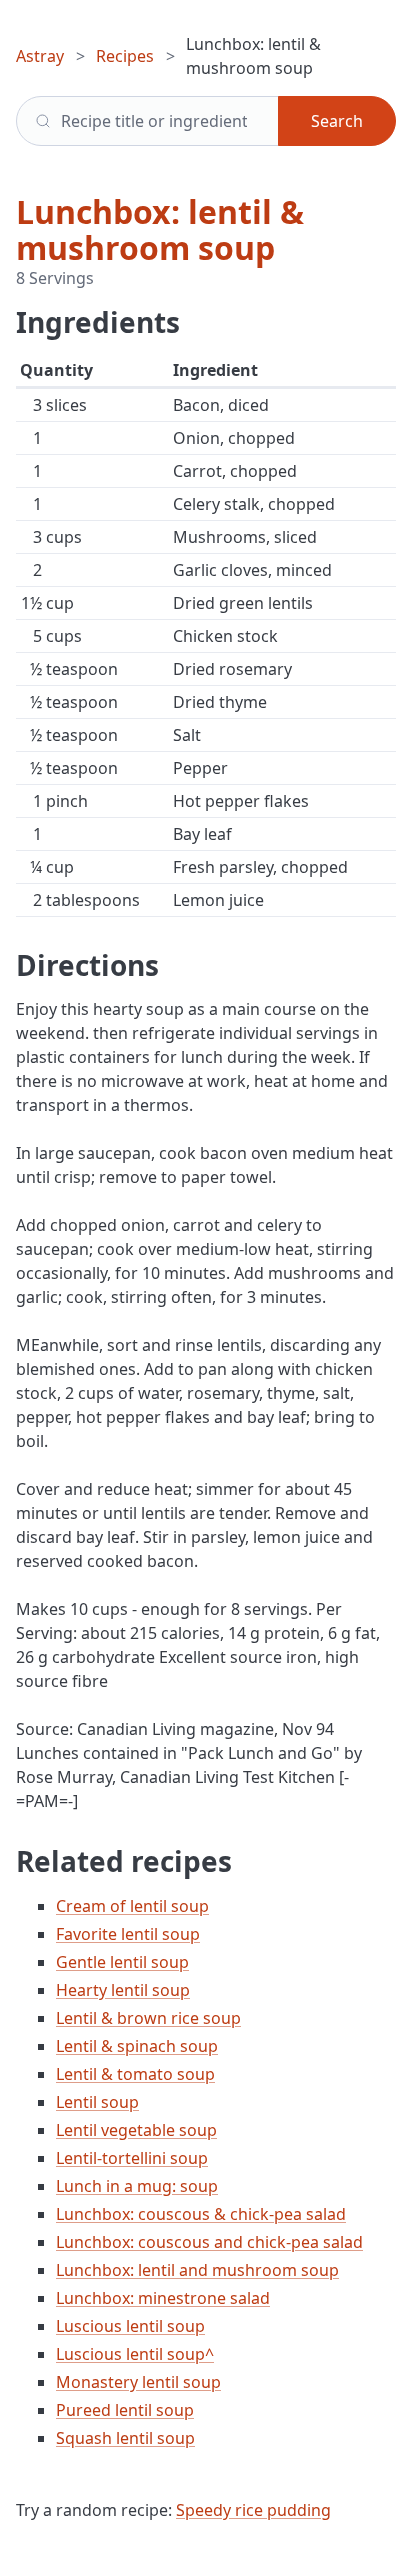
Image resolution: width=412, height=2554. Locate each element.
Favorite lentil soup (128, 1934)
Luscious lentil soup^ (135, 2354)
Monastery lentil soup (138, 2382)
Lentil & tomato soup (135, 2074)
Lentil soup (97, 2102)
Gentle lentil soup (122, 1962)
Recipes (125, 56)
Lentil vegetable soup (136, 2130)
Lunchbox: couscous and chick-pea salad (209, 2242)
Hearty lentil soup (123, 1990)
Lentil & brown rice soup (148, 2018)
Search (337, 121)
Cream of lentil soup (132, 1906)
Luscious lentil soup (130, 2326)
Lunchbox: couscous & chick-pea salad (201, 2214)
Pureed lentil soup (125, 2410)
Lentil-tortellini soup (132, 2158)
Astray (40, 56)
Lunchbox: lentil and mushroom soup (197, 2270)
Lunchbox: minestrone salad (163, 2298)
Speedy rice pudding (253, 2510)
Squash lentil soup (125, 2438)
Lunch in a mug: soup (137, 2186)
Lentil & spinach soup (137, 2046)
